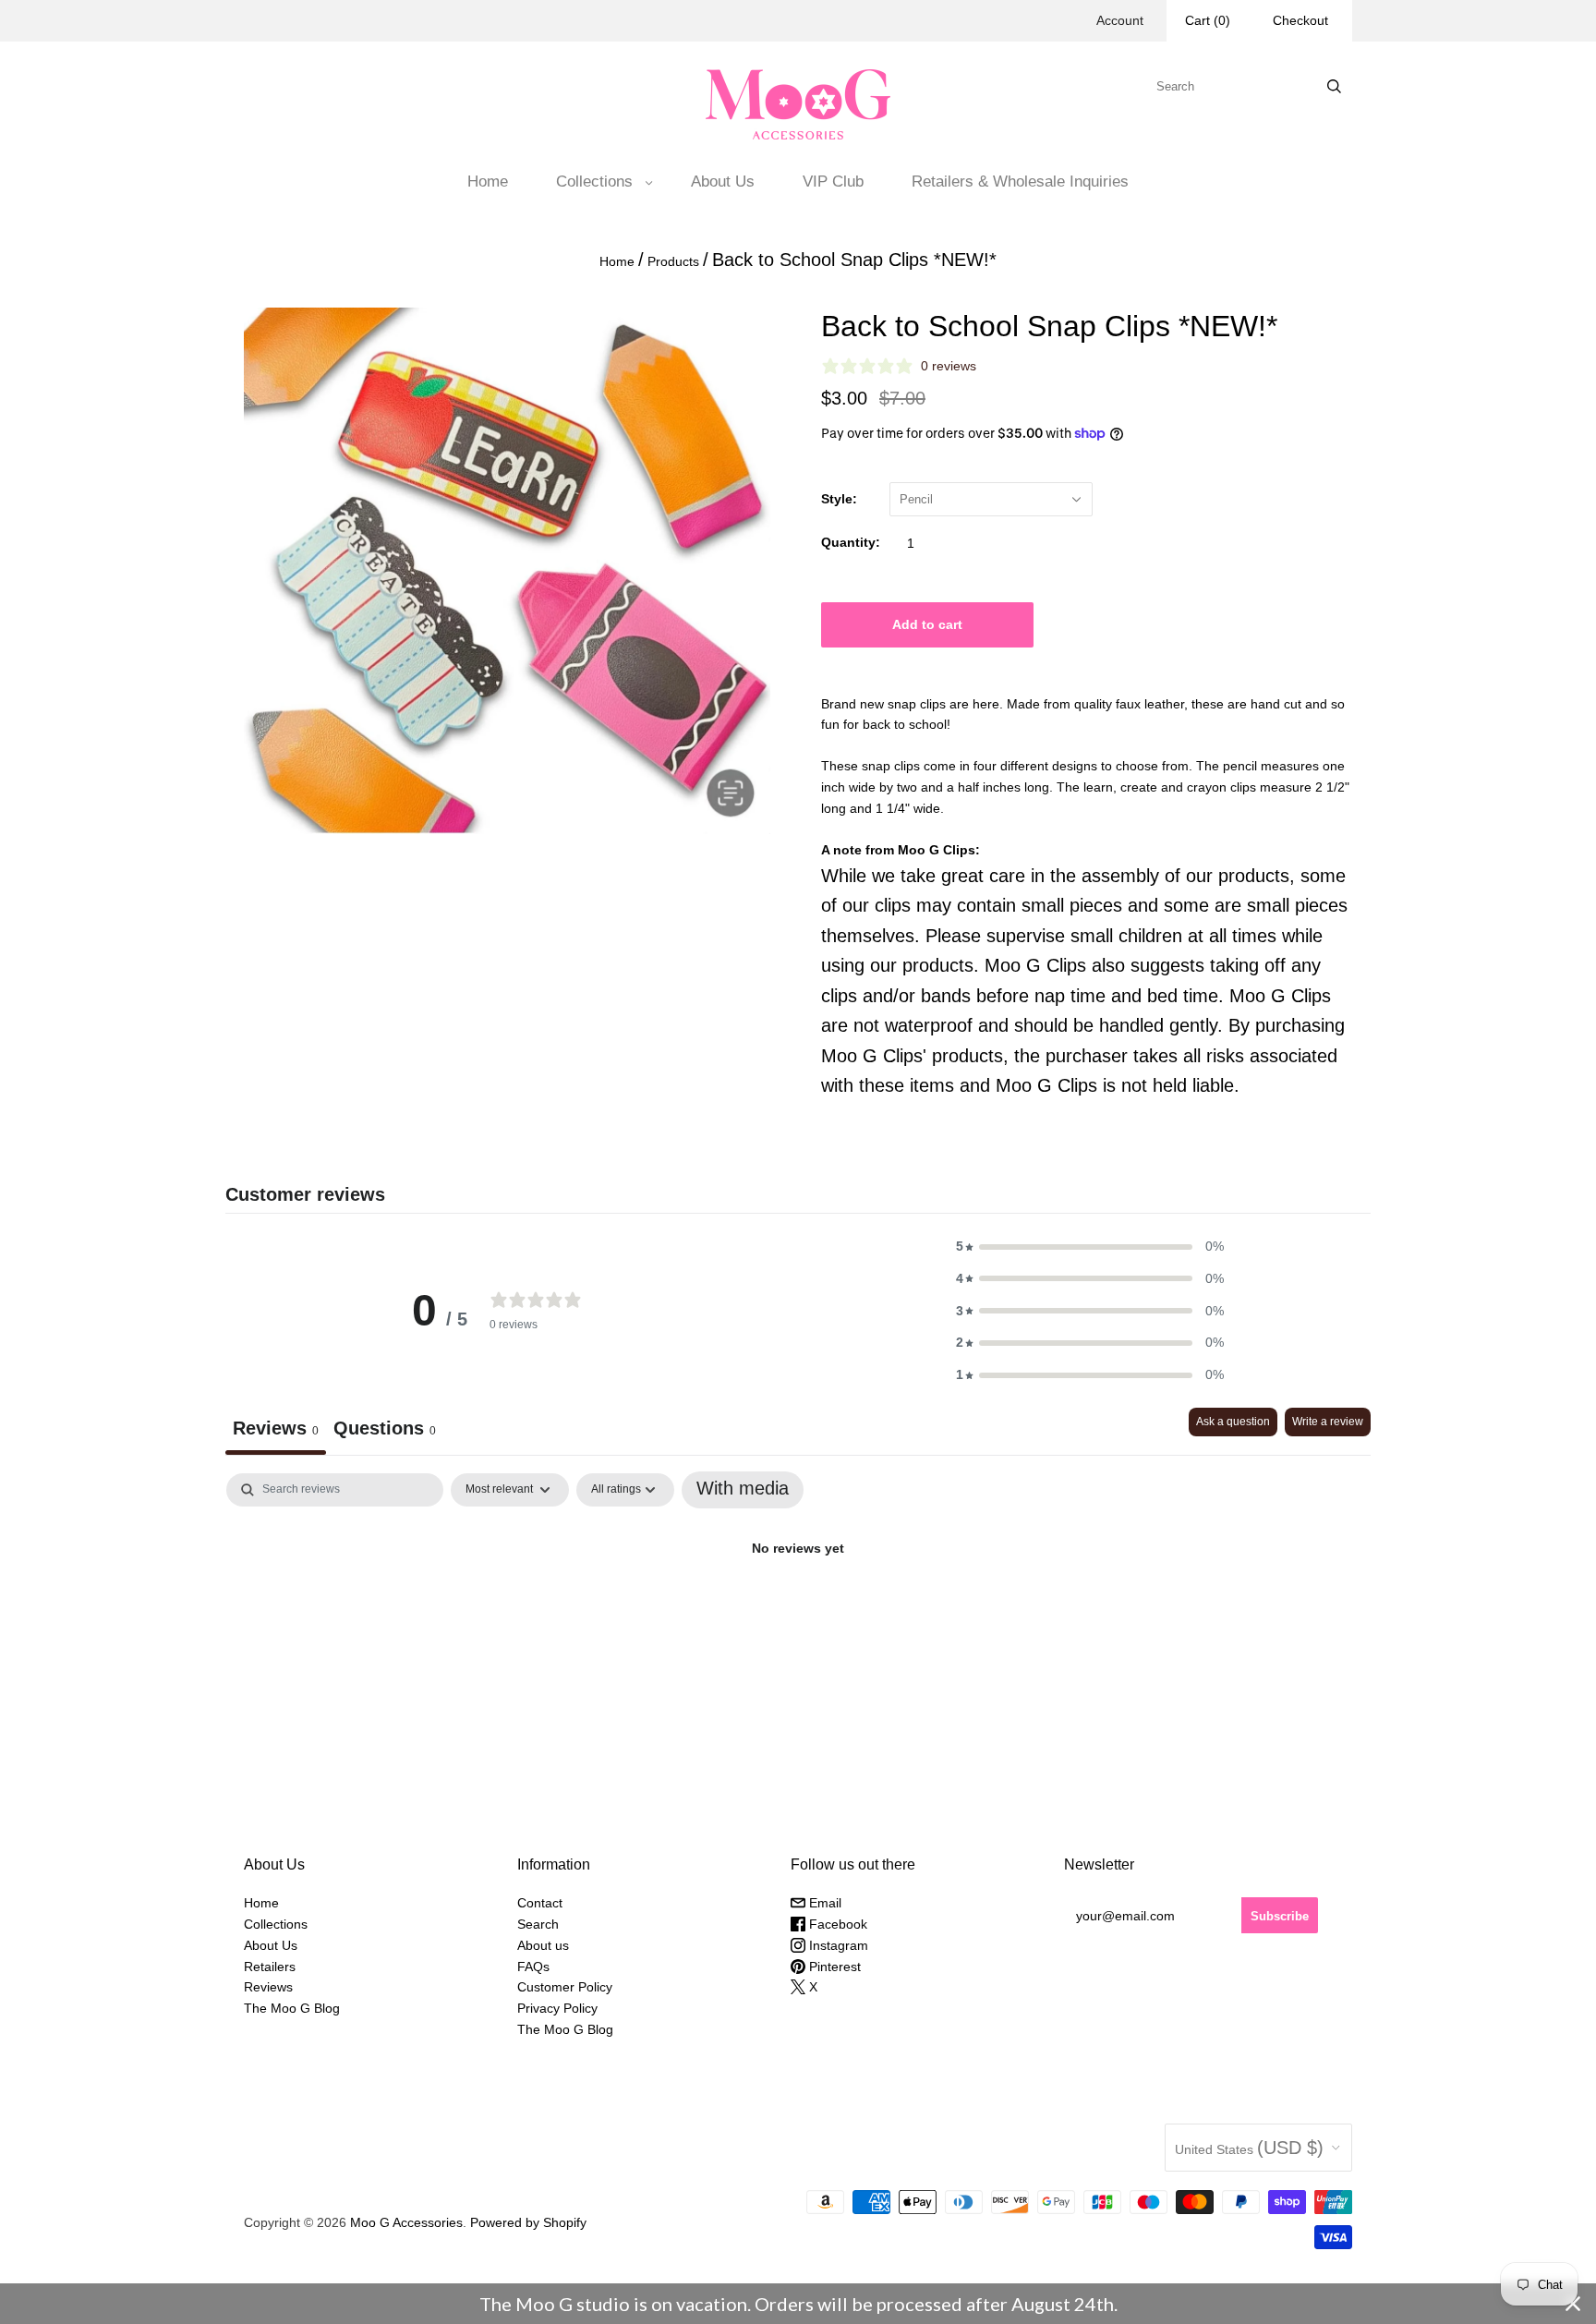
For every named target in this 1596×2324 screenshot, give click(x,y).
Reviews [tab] (276, 1428)
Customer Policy (565, 1987)
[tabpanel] (798, 1610)
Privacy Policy (557, 2008)
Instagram (837, 1945)
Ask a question (1233, 1422)
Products (673, 261)
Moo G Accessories (406, 2222)
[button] (1090, 1247)
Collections (594, 182)
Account (1120, 20)
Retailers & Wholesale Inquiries (1020, 182)
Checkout (1300, 20)
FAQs (533, 1967)
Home (488, 182)
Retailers (270, 1967)
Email (823, 1903)
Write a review (1328, 1422)
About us (543, 1945)
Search (538, 1924)
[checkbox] (743, 1490)
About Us (723, 182)
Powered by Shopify (528, 2222)
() (1208, 20)
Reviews (268, 1987)
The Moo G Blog (292, 2008)
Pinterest (833, 1967)
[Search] (1334, 86)
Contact (540, 1903)
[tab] (385, 1431)
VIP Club (833, 182)
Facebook (836, 1924)
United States (1249, 2148)
